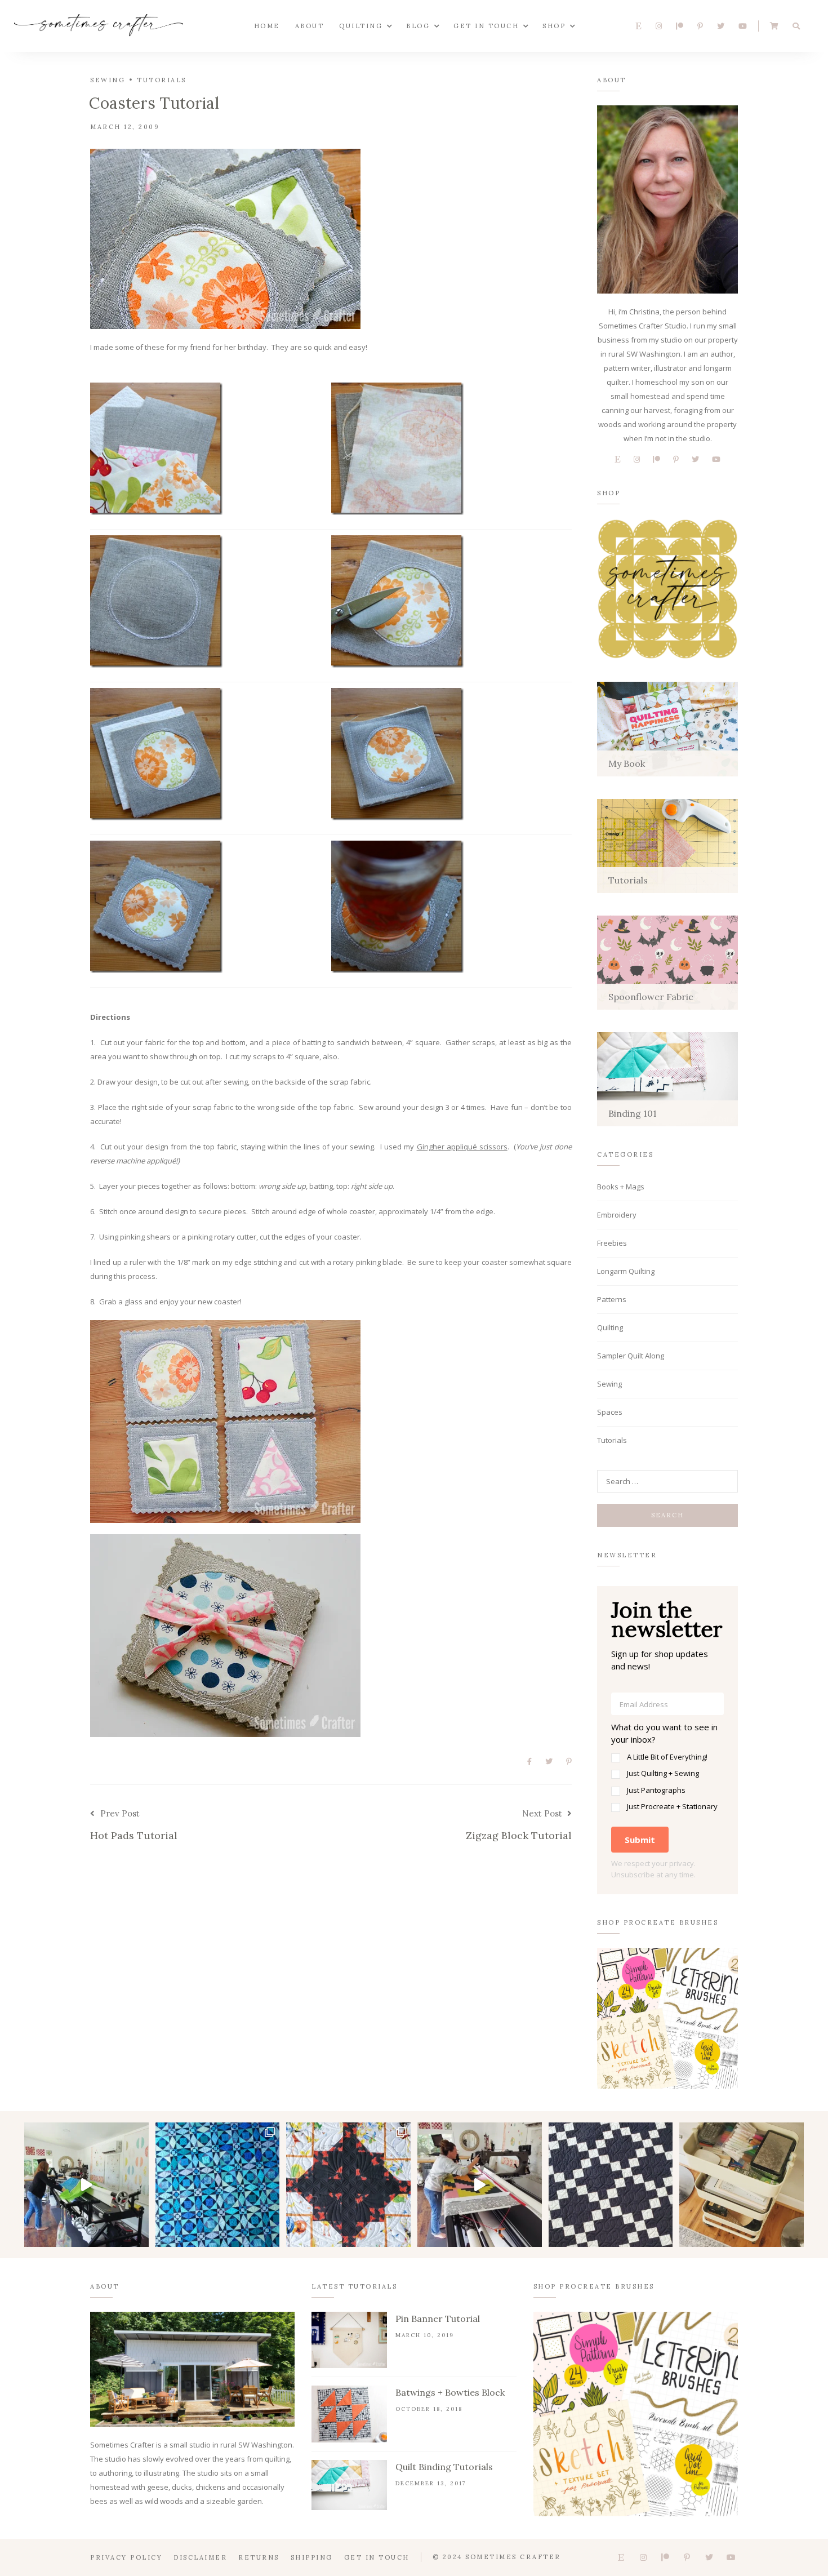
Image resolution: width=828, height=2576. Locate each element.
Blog (418, 26)
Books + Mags (621, 1187)
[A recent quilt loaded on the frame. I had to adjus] (86, 2185)
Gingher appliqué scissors (462, 1147)
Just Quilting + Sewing (663, 1773)
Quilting (361, 26)
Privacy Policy (126, 2557)
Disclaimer (200, 2557)
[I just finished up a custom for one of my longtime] (348, 2185)
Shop (554, 26)
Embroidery (617, 1215)
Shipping (312, 2557)
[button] (667, 1767)
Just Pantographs (656, 1790)
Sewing (108, 80)
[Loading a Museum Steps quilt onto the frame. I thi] (480, 2185)
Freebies (612, 1243)
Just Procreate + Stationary (672, 1806)
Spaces (610, 1412)
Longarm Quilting (626, 1271)
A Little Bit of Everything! (667, 1757)
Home (267, 26)
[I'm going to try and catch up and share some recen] (611, 2185)
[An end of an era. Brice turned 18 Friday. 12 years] (742, 2185)
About (310, 26)
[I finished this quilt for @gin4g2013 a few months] (218, 2185)
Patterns (612, 1299)
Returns (259, 2557)
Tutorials (162, 80)
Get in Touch (486, 26)
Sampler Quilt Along (631, 1356)
